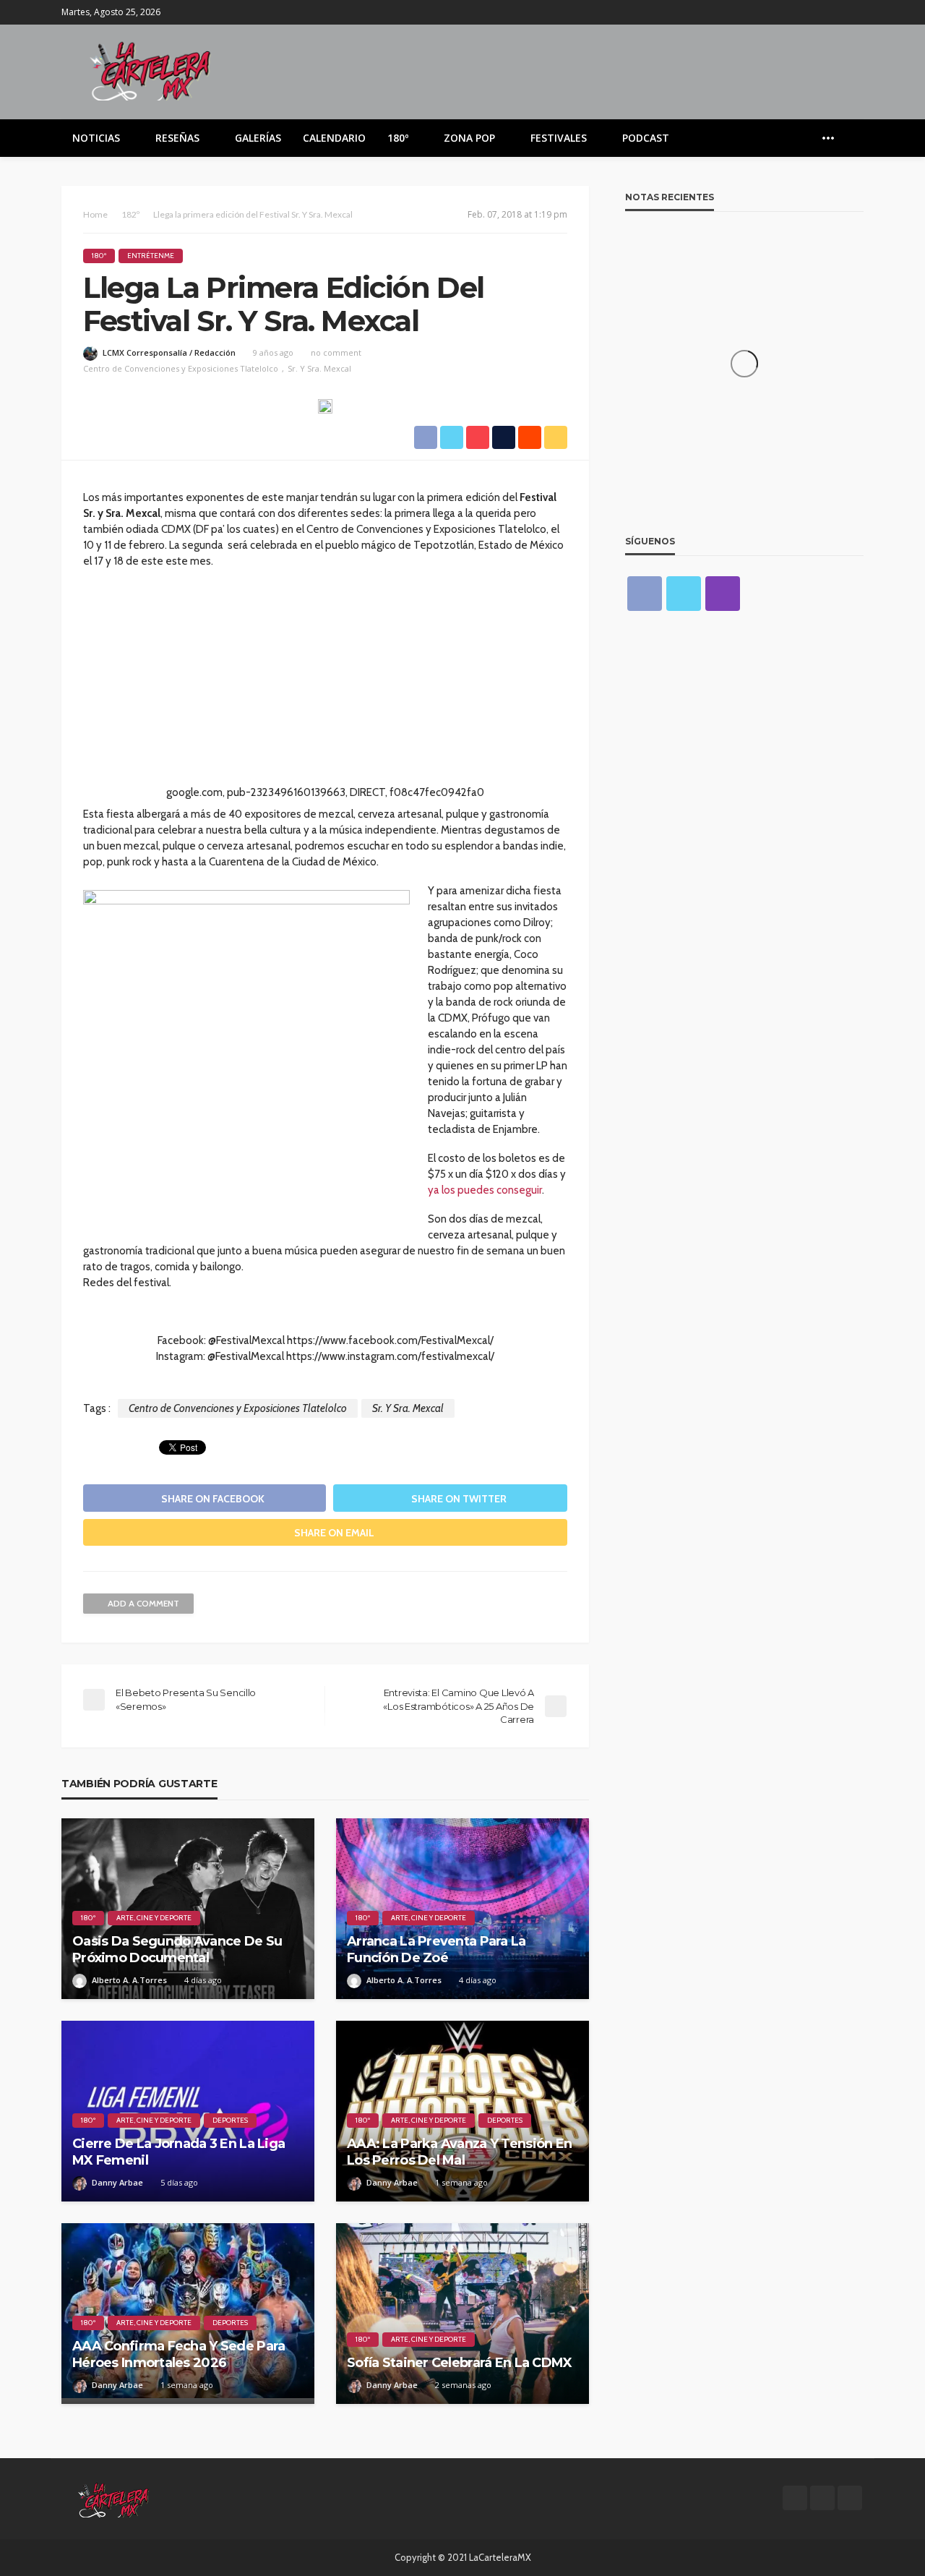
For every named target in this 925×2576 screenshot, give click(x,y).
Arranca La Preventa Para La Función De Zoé (436, 1950)
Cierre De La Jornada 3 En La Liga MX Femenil (178, 2152)
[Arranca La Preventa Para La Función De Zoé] (462, 1909)
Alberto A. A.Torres (129, 1980)
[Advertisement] (325, 683)
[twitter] (835, 12)
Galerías (258, 138)
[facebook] (817, 12)
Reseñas (177, 138)
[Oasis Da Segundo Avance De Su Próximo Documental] (188, 1909)
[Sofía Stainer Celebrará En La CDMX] (462, 2314)
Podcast (646, 138)
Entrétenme (151, 256)
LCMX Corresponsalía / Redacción (169, 352)
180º (398, 138)
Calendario (334, 138)
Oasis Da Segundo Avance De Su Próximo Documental (177, 1950)
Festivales (559, 138)
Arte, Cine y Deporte (154, 1918)
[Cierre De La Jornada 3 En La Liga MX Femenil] (188, 2111)
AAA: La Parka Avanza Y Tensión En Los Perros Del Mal (459, 2152)
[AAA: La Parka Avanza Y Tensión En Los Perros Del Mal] (462, 2111)
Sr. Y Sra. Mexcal (319, 368)
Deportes (230, 2120)
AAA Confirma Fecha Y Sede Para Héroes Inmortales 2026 (178, 2354)
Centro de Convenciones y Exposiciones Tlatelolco (181, 368)
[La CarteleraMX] (150, 70)
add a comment (143, 1603)
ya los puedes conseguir (485, 1190)
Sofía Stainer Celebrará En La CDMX (460, 2363)
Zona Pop (469, 138)
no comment (336, 352)
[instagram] (854, 12)
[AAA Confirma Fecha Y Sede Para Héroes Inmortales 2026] (188, 2314)
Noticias (96, 138)
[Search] (851, 138)
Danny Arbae (117, 2182)
